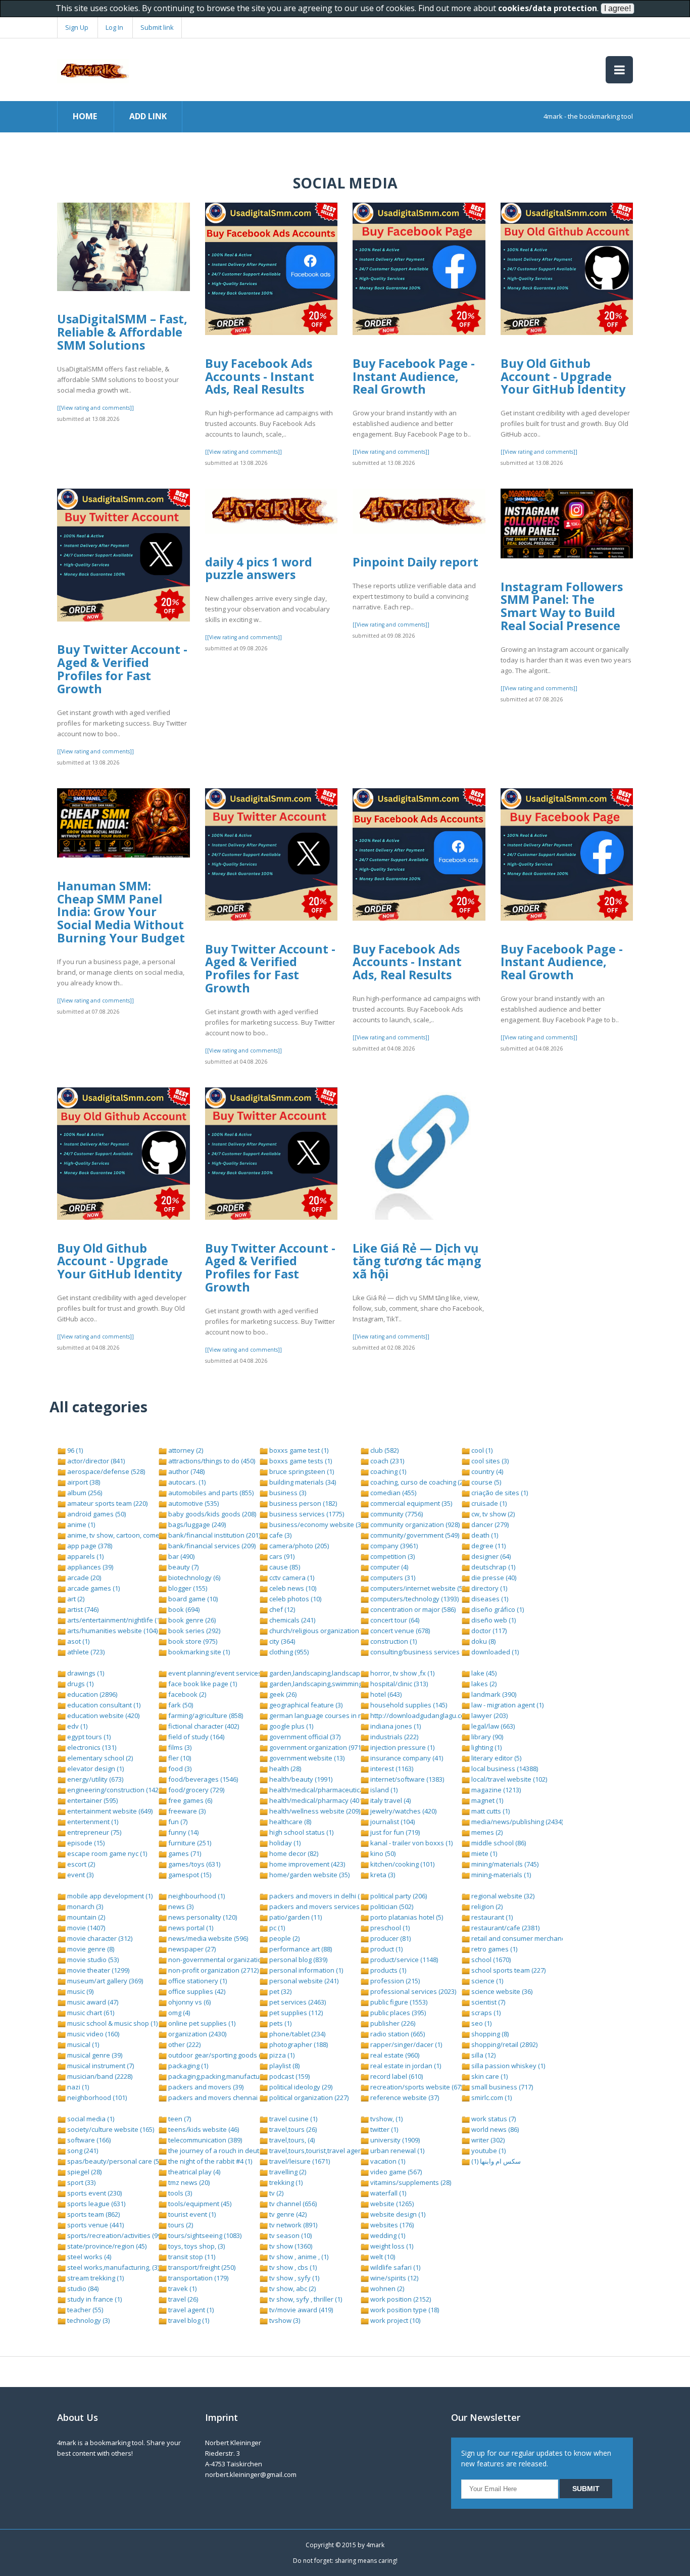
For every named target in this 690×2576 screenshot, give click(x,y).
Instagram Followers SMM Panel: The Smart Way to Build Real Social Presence (562, 606)
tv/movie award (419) (300, 2310)
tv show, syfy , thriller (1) (305, 2299)
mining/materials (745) (504, 1864)
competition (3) (392, 1556)
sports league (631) (95, 2204)
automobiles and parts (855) (210, 1493)
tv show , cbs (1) (292, 2267)
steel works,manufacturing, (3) (112, 2267)
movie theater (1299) (97, 1970)
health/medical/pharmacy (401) (316, 1800)
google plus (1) (290, 1726)
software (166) (88, 2140)
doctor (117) (488, 1631)
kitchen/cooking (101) (402, 1864)
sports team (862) (93, 2214)
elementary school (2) (99, 1758)
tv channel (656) (292, 2204)
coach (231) (386, 1461)
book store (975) (192, 1641)
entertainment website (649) (109, 1811)
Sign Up (77, 27)
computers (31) (392, 1578)
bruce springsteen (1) (301, 1471)
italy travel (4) (390, 1800)
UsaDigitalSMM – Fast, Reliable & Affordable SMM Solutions (122, 332)
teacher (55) (84, 2310)
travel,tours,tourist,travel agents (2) (322, 2151)
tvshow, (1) (386, 2119)
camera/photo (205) (298, 1546)
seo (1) (481, 2023)
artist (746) (82, 1609)
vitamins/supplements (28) (410, 2182)
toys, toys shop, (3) (196, 2246)
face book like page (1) (202, 1684)
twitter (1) (383, 2129)
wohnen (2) (386, 2288)
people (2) (284, 1938)
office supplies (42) (196, 1991)
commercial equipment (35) (410, 1503)
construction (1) (393, 1641)
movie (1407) (85, 1928)
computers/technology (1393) (414, 1599)
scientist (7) (487, 2002)
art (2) (75, 1599)
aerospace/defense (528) (105, 1471)
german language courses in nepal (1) (326, 1715)
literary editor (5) (496, 1758)
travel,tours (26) (292, 2129)
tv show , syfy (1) (293, 2278)
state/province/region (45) (106, 2246)
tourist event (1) (191, 2214)
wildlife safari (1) (395, 2267)
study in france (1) (94, 2299)
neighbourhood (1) (196, 1896)
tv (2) (276, 2193)
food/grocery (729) (195, 1790)
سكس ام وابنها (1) (495, 2161)
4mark (375, 2545)
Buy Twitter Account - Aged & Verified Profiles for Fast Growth (122, 669)
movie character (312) (99, 1938)
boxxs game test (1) (298, 1450)
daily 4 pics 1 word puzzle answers (259, 568)
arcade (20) (83, 1578)
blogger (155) (187, 1588)
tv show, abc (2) (292, 2288)
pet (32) (280, 1991)
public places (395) (397, 2013)
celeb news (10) (292, 1588)
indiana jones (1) (395, 1726)
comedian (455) (392, 1493)
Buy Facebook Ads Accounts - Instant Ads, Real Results (260, 376)
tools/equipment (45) (199, 2204)
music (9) (80, 1991)
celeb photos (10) (294, 1599)
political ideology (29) (300, 2087)
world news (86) (494, 2129)
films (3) (179, 1747)
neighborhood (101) (96, 2097)
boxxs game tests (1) (300, 1461)
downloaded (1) (494, 1652)
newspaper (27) (191, 1949)
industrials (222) (393, 1737)
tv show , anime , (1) (298, 2257)
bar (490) (181, 1556)
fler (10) (179, 1758)
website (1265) (391, 2204)
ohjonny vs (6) (189, 2002)
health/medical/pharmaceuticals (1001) (328, 1790)
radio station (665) (397, 2034)
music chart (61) (90, 2013)
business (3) (287, 1493)
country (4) (486, 1471)
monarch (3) (84, 1906)
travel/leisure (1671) (299, 2161)
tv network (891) (292, 2225)
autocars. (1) (186, 1482)
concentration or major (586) (412, 1609)
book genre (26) (191, 1620)
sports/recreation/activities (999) (116, 2235)
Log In (114, 27)
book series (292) (193, 1631)
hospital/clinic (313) (398, 1684)
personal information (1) (305, 1970)
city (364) (281, 1641)
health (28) (284, 1769)
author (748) (186, 1471)
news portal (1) (190, 1928)
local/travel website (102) (508, 1779)
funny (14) (183, 1832)
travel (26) (182, 2299)
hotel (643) (385, 1694)
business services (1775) (306, 1514)
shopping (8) (489, 2034)
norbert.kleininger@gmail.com (251, 2474)
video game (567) (395, 2172)
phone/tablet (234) (297, 2034)
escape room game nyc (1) (106, 1853)
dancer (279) (489, 1524)
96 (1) (74, 1450)
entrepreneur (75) (93, 1832)
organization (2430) (196, 2034)
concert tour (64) (394, 1620)
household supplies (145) (408, 1705)
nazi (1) (77, 2087)
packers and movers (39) (205, 2087)
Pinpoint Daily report (415, 562)
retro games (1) (494, 1949)
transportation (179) (198, 2278)
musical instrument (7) (100, 2066)
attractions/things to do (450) (211, 1461)
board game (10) (192, 1599)
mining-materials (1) (500, 1875)
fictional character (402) (203, 1726)
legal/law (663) (492, 1726)
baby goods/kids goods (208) (211, 1514)
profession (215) (394, 1981)
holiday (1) (284, 1843)
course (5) (485, 1482)
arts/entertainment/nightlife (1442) (119, 1620)
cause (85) (284, 1567)
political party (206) (398, 1896)
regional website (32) (502, 1896)
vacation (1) (387, 2161)
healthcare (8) (289, 1822)
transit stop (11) (191, 2257)
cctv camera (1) (291, 1578)
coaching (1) (387, 1471)
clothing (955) (288, 1652)
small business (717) (501, 2087)
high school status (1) (301, 1832)
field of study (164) (195, 1737)
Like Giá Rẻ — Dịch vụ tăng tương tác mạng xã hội (417, 1261)
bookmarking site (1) (198, 1652)
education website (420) (103, 1715)
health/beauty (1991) (300, 1779)
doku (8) (483, 1641)
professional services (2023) (412, 1991)
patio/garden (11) (295, 1917)
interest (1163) (391, 1769)
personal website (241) (303, 1981)
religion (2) (486, 1906)
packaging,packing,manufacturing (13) (225, 2076)
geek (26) (282, 1694)
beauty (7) (183, 1567)
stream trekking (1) (95, 2278)
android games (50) (96, 1514)
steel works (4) (88, 2257)
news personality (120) (202, 1917)
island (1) (383, 1790)
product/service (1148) (403, 1960)
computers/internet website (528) (420, 1588)
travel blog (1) (188, 2320)
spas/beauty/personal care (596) (117, 2161)
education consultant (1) (103, 1705)
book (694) (183, 1609)
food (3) (179, 1769)
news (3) (180, 1906)
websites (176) (391, 2225)
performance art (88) (300, 1949)
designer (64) (490, 1556)
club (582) (384, 1450)
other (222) (184, 2044)
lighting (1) (486, 1747)
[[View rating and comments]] (95, 408)
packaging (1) (187, 2066)
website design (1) (397, 2214)
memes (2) (486, 1832)
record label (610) (396, 2076)
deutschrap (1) (492, 1567)
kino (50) (382, 1853)
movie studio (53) (92, 1960)
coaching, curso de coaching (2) (417, 1482)
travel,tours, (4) (291, 2140)
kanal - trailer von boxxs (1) (411, 1843)
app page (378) (89, 1546)
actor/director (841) (95, 1461)
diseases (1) (489, 1599)
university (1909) (394, 2140)
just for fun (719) (394, 1832)
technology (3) (88, 2320)
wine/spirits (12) (393, 2278)
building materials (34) (302, 1482)
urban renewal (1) (397, 2151)
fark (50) (180, 1705)
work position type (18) (404, 2310)
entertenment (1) (92, 1822)
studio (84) (82, 2288)
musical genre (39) (94, 2055)
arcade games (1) (93, 1588)
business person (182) (302, 1503)
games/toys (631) (193, 1864)
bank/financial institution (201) (213, 1535)
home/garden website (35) (309, 1875)
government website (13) (306, 1758)
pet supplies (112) (295, 2013)
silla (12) (483, 2055)
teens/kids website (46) (203, 2129)
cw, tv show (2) (492, 1514)
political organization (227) (308, 2097)
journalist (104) (392, 1822)
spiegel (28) (84, 2172)
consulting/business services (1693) (424, 1652)
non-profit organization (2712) (213, 1970)
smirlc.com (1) (491, 2097)
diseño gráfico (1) (497, 1609)
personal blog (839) (298, 1960)
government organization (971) (315, 1747)
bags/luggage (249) (196, 1524)
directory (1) (488, 1588)
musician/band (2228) (99, 2076)
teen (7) (179, 2119)
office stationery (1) (197, 1981)
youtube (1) (488, 2151)
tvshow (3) (284, 2320)
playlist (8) (284, 2066)
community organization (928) (414, 1524)
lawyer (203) (489, 1715)
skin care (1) (489, 2076)
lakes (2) (483, 1684)
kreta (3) (382, 1875)
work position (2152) (400, 2299)
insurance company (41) (406, 1758)
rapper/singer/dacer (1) (405, 2044)
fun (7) (177, 1822)
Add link (148, 116)
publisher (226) (392, 2023)
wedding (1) (387, 2235)
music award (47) (92, 2002)
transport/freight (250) (201, 2267)
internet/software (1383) (406, 1779)
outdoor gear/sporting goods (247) (220, 2055)
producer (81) (390, 1938)
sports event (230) (94, 2193)
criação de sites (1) (499, 1493)
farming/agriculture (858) (205, 1715)
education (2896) (91, 1694)
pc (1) (276, 1928)
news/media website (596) (207, 1938)
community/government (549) (414, 1535)
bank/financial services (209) (211, 1546)
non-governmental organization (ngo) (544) (232, 1960)
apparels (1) (85, 1556)
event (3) (80, 1875)
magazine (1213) (495, 1790)
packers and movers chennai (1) (216, 2097)
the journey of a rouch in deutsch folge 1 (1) (234, 2151)
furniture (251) (189, 1843)
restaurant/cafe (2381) (505, 1928)
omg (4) (178, 2013)
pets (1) (280, 2023)
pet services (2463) (297, 2002)
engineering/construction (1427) (115, 1790)
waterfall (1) (387, 2193)
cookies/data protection (548, 8)
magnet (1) (486, 1800)
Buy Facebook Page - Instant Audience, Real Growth (414, 376)
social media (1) (90, 2119)
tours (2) (180, 2225)
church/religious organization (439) (321, 1631)
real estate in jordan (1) (405, 2066)
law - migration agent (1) (507, 1705)
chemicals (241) (291, 1620)
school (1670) (490, 1960)
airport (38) (83, 1482)
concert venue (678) (399, 1631)
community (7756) (396, 1514)
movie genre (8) (90, 1949)
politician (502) (391, 1906)
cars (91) (281, 1556)
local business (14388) (504, 1769)
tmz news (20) (188, 2182)
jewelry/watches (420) (403, 1811)
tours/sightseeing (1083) (204, 2235)
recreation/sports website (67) (415, 2087)
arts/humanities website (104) (112, 1631)
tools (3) (179, 2193)
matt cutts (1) (490, 1811)
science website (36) (501, 1991)
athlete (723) (85, 1652)
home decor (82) (293, 1853)
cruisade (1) (488, 1503)
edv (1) (77, 1726)
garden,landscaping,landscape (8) (320, 1673)
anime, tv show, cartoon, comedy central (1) (132, 1535)
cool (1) (481, 1450)
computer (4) (388, 1567)
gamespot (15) (189, 1875)
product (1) (386, 1949)
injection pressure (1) (402, 1747)
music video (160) (92, 2034)
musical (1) (82, 2044)
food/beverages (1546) (202, 1779)
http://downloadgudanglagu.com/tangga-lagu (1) (443, 1715)
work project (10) (395, 2320)
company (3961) (393, 1546)
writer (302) (487, 2140)
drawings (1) (85, 1673)
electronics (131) (91, 1747)
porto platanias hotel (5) (406, 1917)
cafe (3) (280, 1535)
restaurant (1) (491, 1917)
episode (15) (85, 1843)
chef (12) (281, 1609)
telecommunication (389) (204, 2140)
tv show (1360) (290, 2246)
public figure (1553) (398, 2002)
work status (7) (493, 2119)
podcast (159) (289, 2076)
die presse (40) (493, 1578)
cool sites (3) (489, 1461)
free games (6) (189, 1800)
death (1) (484, 1535)
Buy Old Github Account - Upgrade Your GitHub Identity (563, 376)
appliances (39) (89, 1567)
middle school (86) (498, 1843)
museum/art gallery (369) (104, 1981)
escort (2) (80, 1864)
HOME (85, 116)
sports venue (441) (95, 2225)
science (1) (486, 1981)
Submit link (157, 27)
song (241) (82, 2151)
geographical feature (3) (305, 1705)
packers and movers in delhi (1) (316, 1896)
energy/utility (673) (94, 1779)
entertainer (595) (92, 1800)
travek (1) (182, 2288)
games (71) (184, 1853)
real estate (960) (394, 2055)
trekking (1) (285, 2182)
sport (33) (81, 2182)
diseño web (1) (493, 1620)
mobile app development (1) (109, 1896)
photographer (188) (298, 2044)
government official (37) (304, 1737)
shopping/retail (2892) (504, 2044)
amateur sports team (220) (107, 1503)
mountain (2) (85, 1917)
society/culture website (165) (110, 2129)
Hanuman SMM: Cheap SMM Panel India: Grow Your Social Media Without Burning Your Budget (121, 912)
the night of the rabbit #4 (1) (209, 2161)
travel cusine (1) (292, 2119)
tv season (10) (290, 2235)
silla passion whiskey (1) (507, 2066)
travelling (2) (287, 2172)
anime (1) (80, 1524)
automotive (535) (193, 1503)
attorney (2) (185, 1450)
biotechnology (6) (193, 1578)
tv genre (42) (287, 2214)
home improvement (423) (306, 1864)
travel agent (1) (190, 2310)
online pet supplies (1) (201, 2023)
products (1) (387, 1970)
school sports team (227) (508, 1970)
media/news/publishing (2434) (516, 1822)
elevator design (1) (95, 1769)
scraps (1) (485, 2013)
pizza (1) (281, 2055)
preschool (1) (389, 1928)
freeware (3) (186, 1811)
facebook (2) (186, 1694)
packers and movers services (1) (318, 1906)
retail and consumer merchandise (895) (530, 1938)
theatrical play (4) (193, 2172)
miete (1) (483, 1853)
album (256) (84, 1493)
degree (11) (488, 1546)
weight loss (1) (391, 2246)
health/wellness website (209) (314, 1811)
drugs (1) (80, 1684)
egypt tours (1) (88, 1737)
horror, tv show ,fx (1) (402, 1673)
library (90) (486, 1737)
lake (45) (483, 1673)
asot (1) (78, 1641)
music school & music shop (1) (112, 2023)
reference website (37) (404, 2097)
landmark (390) (493, 1694)
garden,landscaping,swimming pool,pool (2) (334, 1684)
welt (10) (382, 2257)
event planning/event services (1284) (224, 1673)
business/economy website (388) (319, 1524)
